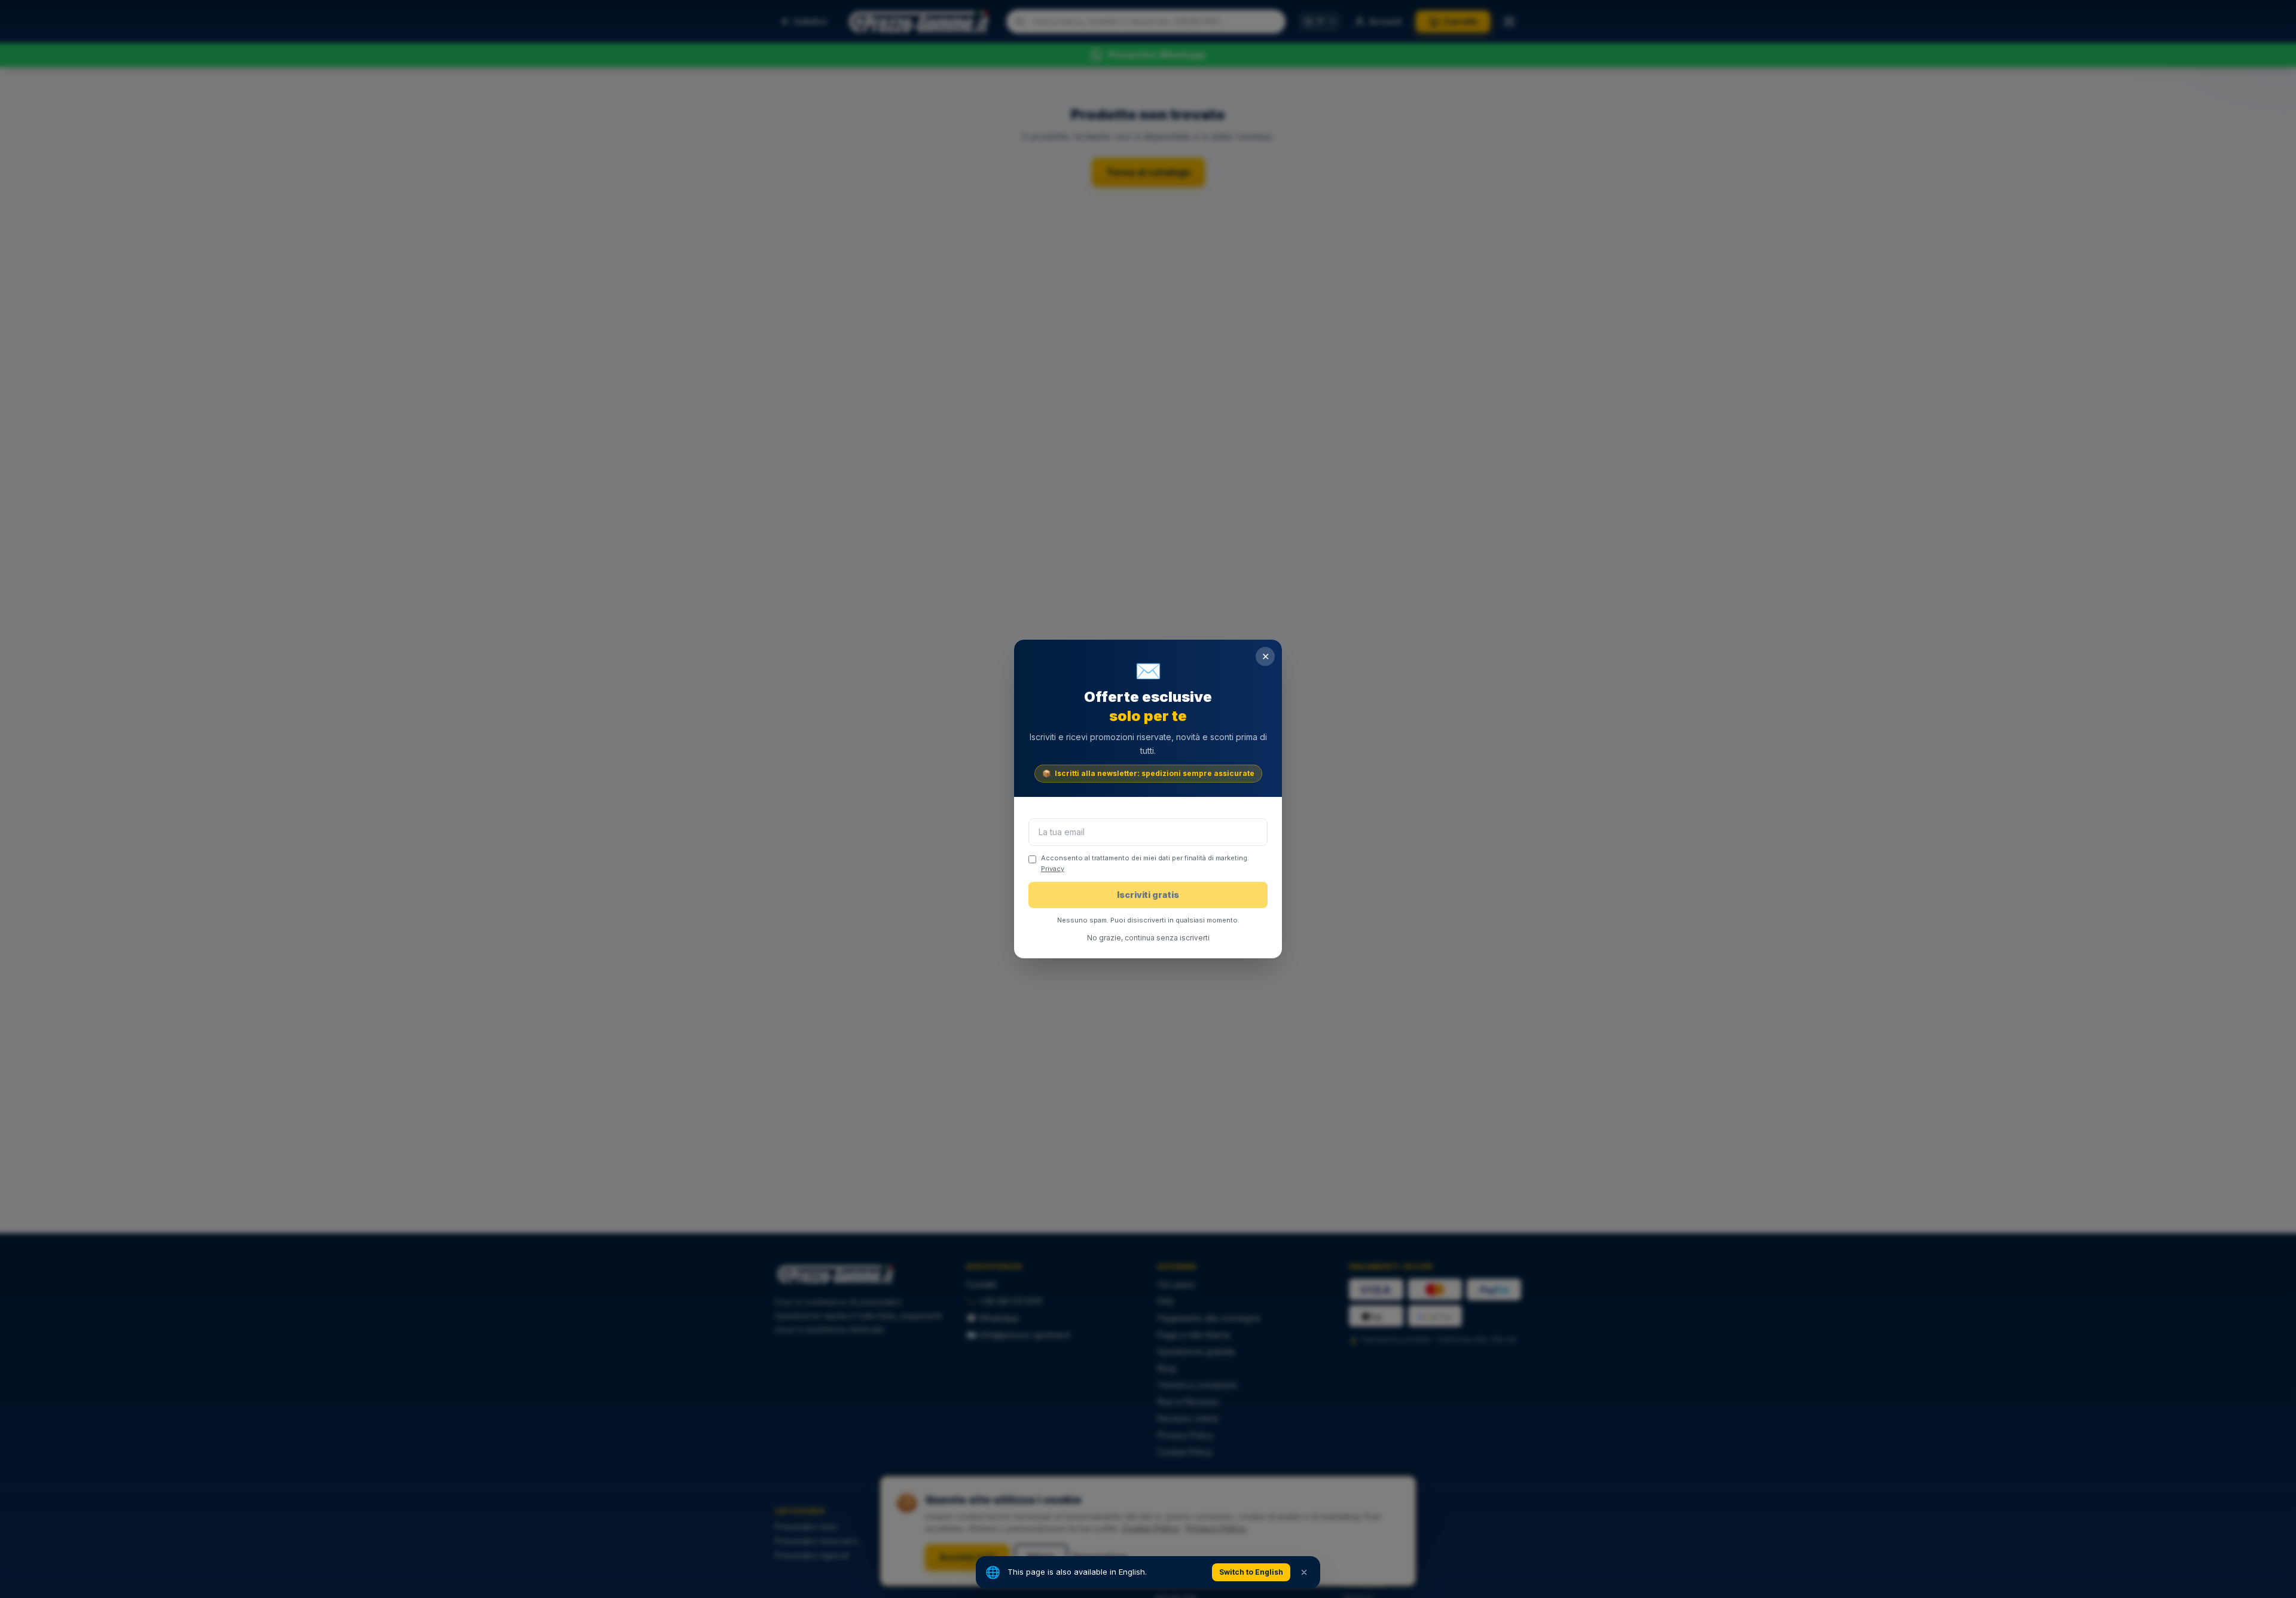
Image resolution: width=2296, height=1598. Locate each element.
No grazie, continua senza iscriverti (1148, 938)
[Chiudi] (1304, 1572)
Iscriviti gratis (1148, 895)
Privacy (1053, 869)
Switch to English (1251, 1572)
